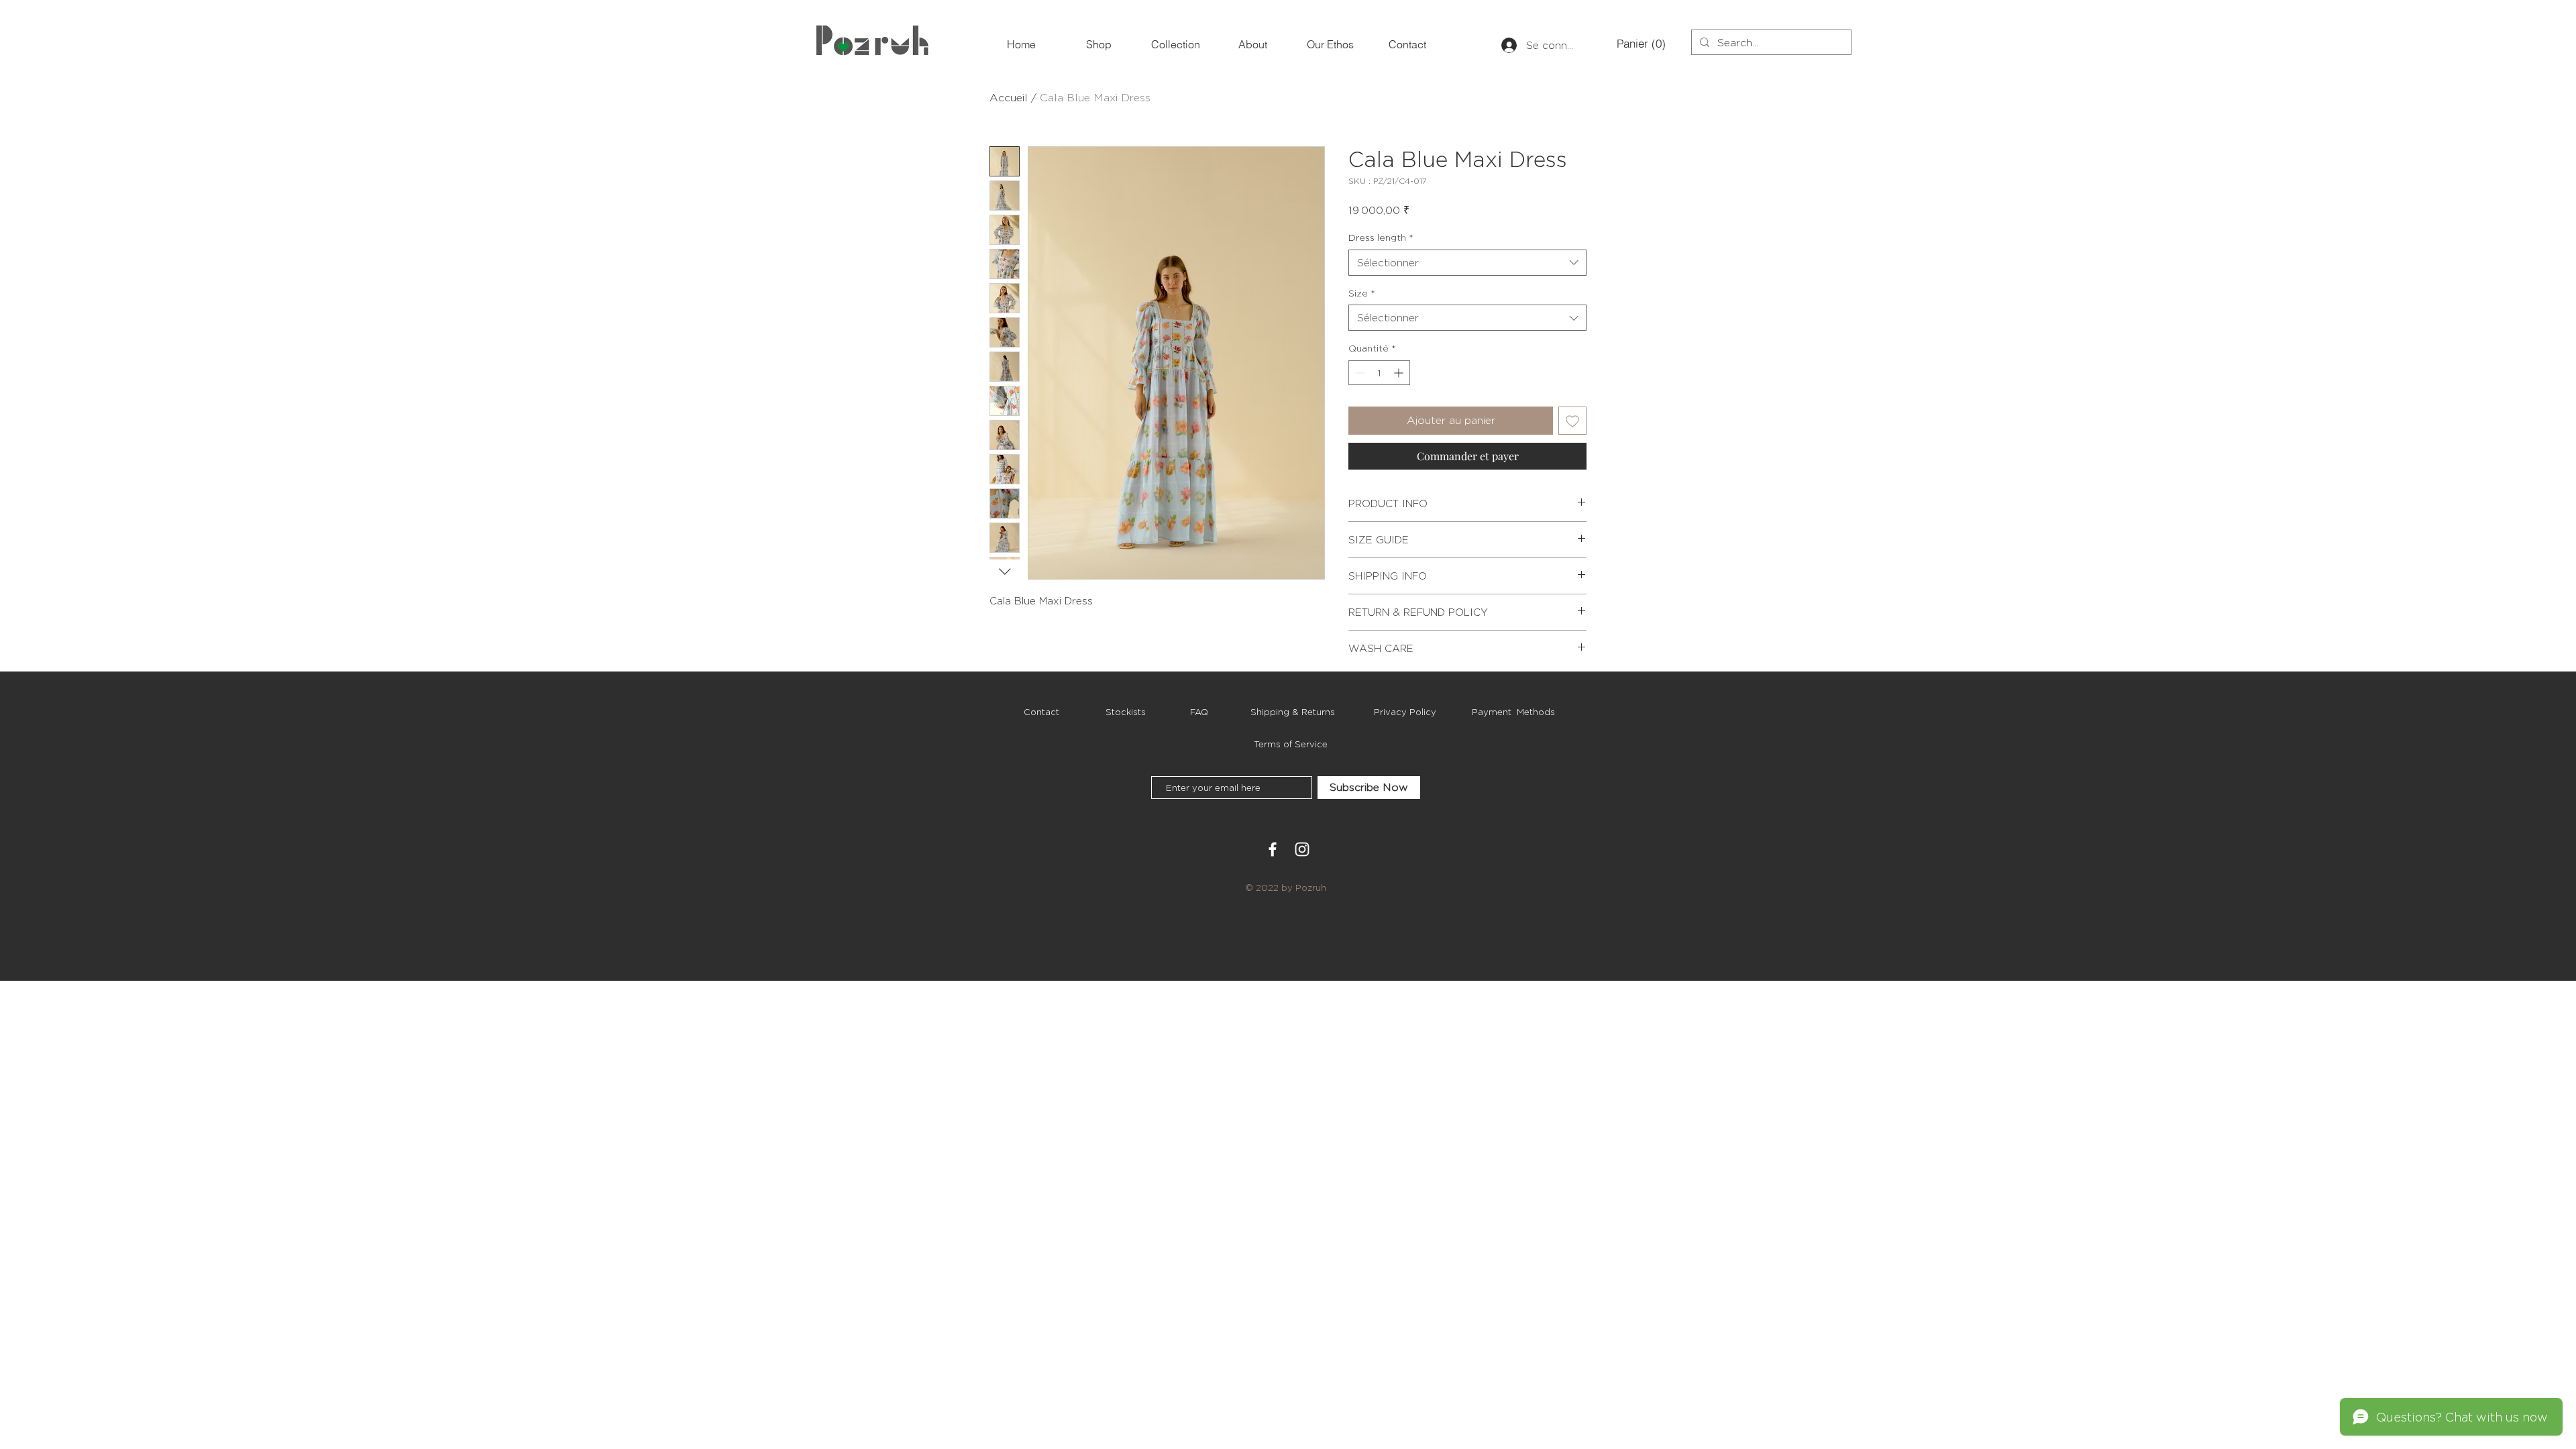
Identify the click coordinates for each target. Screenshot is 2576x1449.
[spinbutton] (1379, 373)
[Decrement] (1359, 373)
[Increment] (1400, 373)
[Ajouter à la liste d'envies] (1572, 421)
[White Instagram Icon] (1302, 849)
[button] (1639, 44)
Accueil (1009, 98)
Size (1362, 293)
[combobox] (1467, 263)
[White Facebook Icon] (1273, 849)
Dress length (1381, 237)
